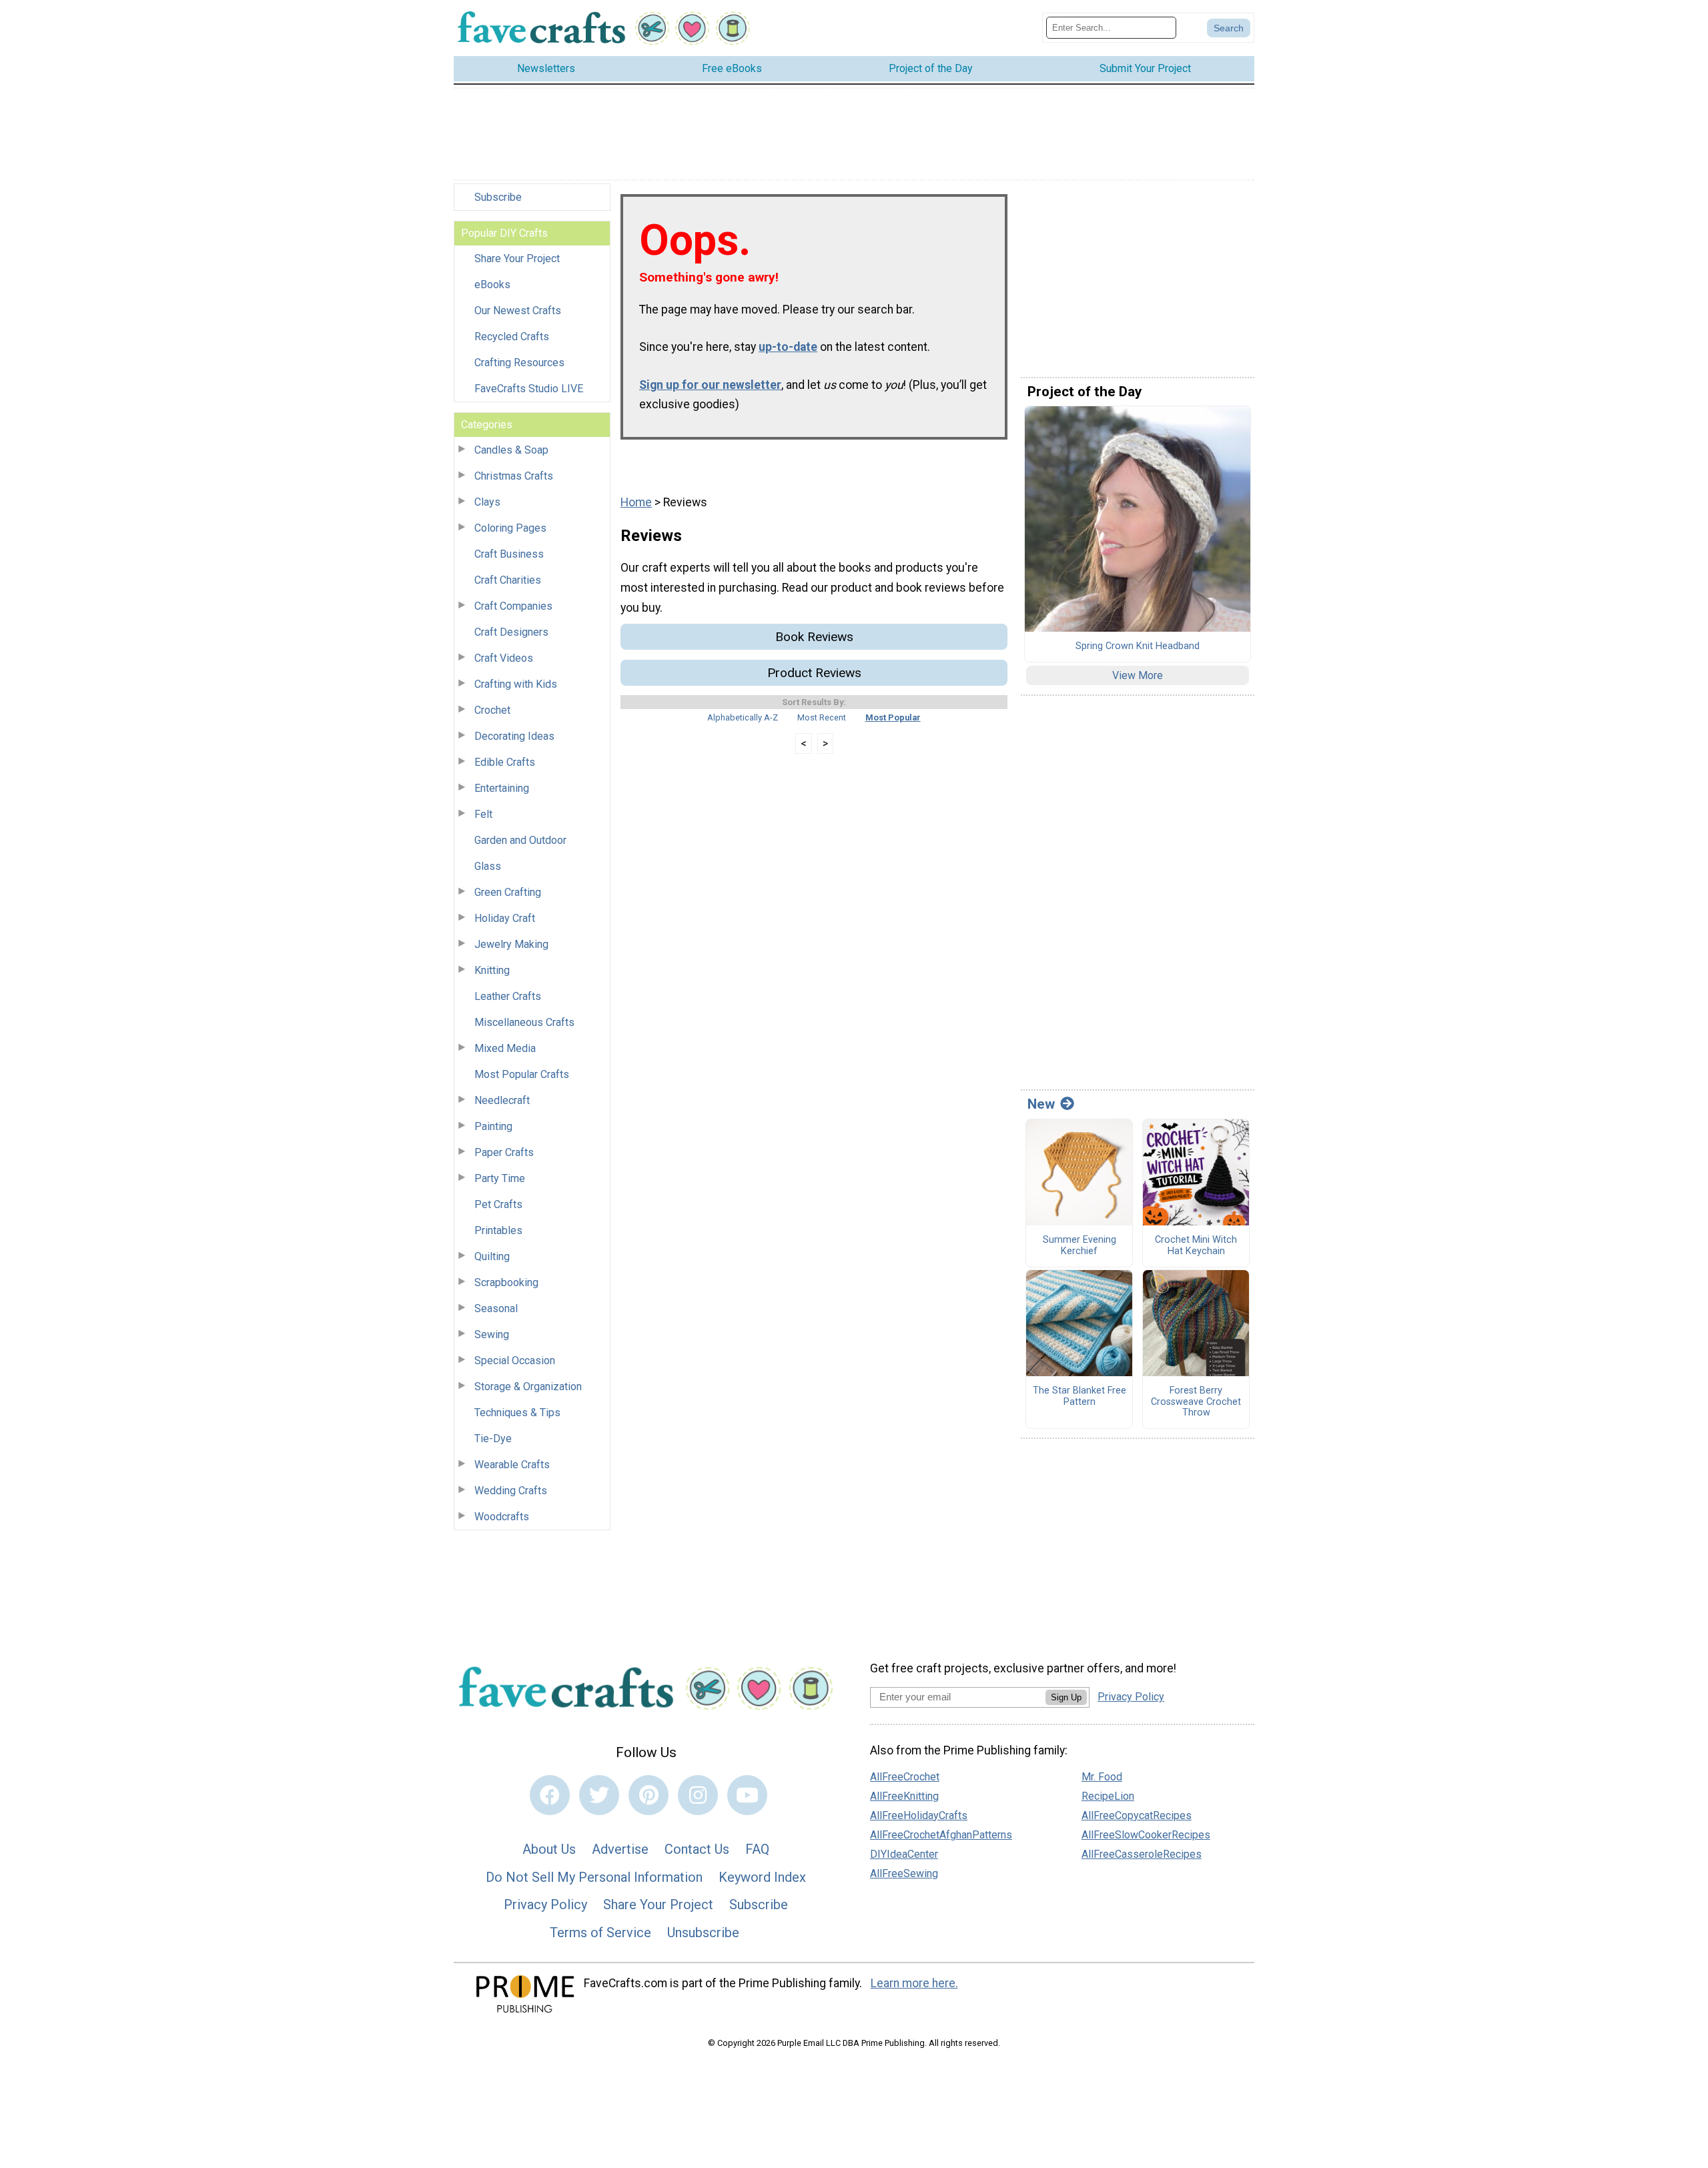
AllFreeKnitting (904, 1796)
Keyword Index (762, 1877)
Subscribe (498, 197)
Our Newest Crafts (518, 311)
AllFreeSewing (904, 1873)
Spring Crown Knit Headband (1138, 646)
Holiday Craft (505, 918)
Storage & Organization (528, 1387)
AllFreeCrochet (905, 1777)
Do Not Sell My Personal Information (594, 1877)
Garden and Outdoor (520, 840)
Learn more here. (914, 1983)
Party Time (500, 1178)
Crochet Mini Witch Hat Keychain (1196, 1246)
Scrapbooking (506, 1282)
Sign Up (1066, 1697)
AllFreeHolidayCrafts (919, 1815)
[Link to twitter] (599, 1795)
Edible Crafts (505, 762)
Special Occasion (515, 1361)
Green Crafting (508, 892)
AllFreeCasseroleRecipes (1142, 1854)
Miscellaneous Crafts (524, 1022)
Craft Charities (508, 580)
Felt (483, 814)
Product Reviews (814, 673)
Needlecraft (502, 1100)
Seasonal (496, 1308)
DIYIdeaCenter (904, 1854)
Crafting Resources (519, 363)
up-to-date (788, 347)
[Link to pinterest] (649, 1795)
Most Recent (822, 717)
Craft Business (509, 554)
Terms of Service (600, 1933)
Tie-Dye (493, 1439)
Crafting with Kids (516, 684)
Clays (487, 502)
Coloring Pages (510, 528)
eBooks (492, 285)
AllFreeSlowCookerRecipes (1146, 1835)
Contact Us (697, 1849)
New (1041, 1104)
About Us (549, 1849)
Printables (498, 1230)
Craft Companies (513, 606)
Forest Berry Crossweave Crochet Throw (1196, 1402)
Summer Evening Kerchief (1080, 1246)
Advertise (620, 1849)
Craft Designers (511, 632)
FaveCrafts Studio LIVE (529, 389)
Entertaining (502, 788)
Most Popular (893, 717)
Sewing (492, 1334)
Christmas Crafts (514, 476)
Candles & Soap (511, 450)
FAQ (757, 1849)
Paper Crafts (504, 1152)
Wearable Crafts (512, 1465)
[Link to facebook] (550, 1795)
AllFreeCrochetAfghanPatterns (941, 1835)
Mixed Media (505, 1048)
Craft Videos (504, 658)
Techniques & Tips (517, 1413)
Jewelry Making (511, 944)
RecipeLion (1108, 1796)
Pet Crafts (498, 1204)
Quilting (492, 1256)
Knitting (492, 970)
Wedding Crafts (511, 1491)
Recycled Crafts (512, 337)
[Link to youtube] (747, 1795)
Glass (488, 866)
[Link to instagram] (698, 1795)
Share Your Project (517, 258)
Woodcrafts (502, 1517)
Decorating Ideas (514, 736)
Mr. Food (1102, 1777)
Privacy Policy (545, 1905)
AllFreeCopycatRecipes (1137, 1815)
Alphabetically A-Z (743, 717)
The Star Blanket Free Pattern (1080, 1397)
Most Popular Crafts (522, 1074)
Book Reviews (814, 637)
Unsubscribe (703, 1933)
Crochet (492, 710)
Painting (493, 1126)
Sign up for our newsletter (710, 385)
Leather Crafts (508, 996)
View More (1138, 675)
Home (636, 502)
